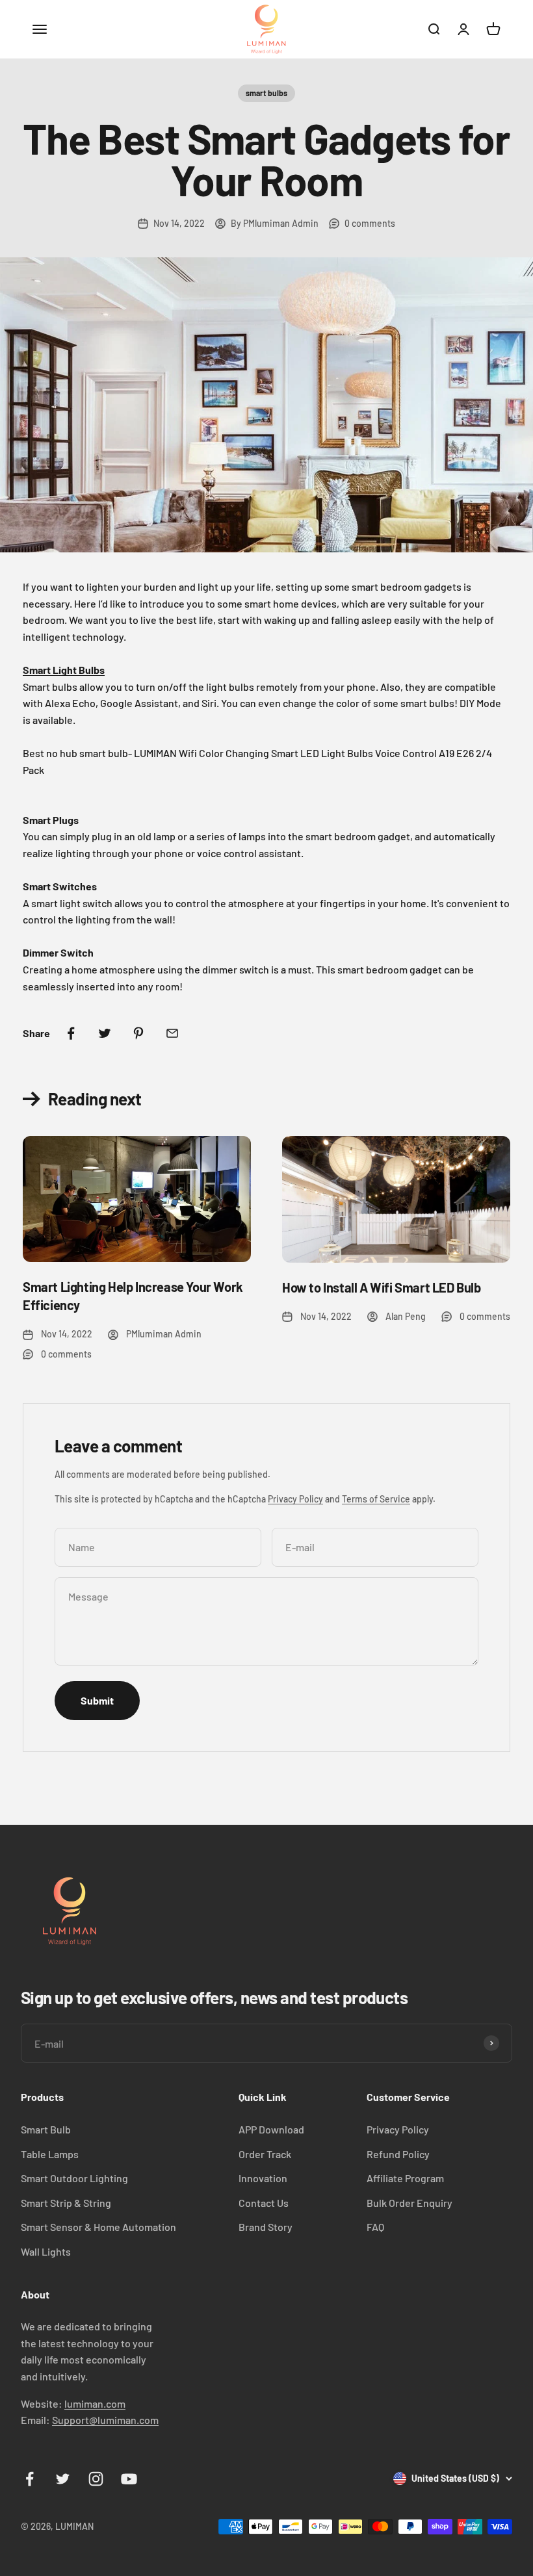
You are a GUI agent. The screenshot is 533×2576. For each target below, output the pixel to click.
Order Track (265, 2154)
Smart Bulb (46, 2129)
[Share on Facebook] (71, 1033)
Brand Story (266, 2227)
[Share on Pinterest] (138, 1033)
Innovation (263, 2178)
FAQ (375, 2227)
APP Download (271, 2129)
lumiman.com (95, 2403)
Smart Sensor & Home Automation (98, 2227)
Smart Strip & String (66, 2203)
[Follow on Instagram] (96, 2479)
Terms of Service (376, 1499)
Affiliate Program (405, 2178)
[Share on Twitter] (105, 1033)
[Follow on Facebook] (30, 2479)
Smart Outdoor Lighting (74, 2178)
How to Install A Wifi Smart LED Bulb (382, 1287)
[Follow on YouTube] (129, 2479)
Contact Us (264, 2203)
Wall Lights (46, 2251)
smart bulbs (266, 93)
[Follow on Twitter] (63, 2479)
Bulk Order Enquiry (409, 2203)
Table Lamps (50, 2154)
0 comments (370, 223)
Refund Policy (398, 2154)
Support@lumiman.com (105, 2420)
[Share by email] (172, 1033)
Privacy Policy (295, 1499)
